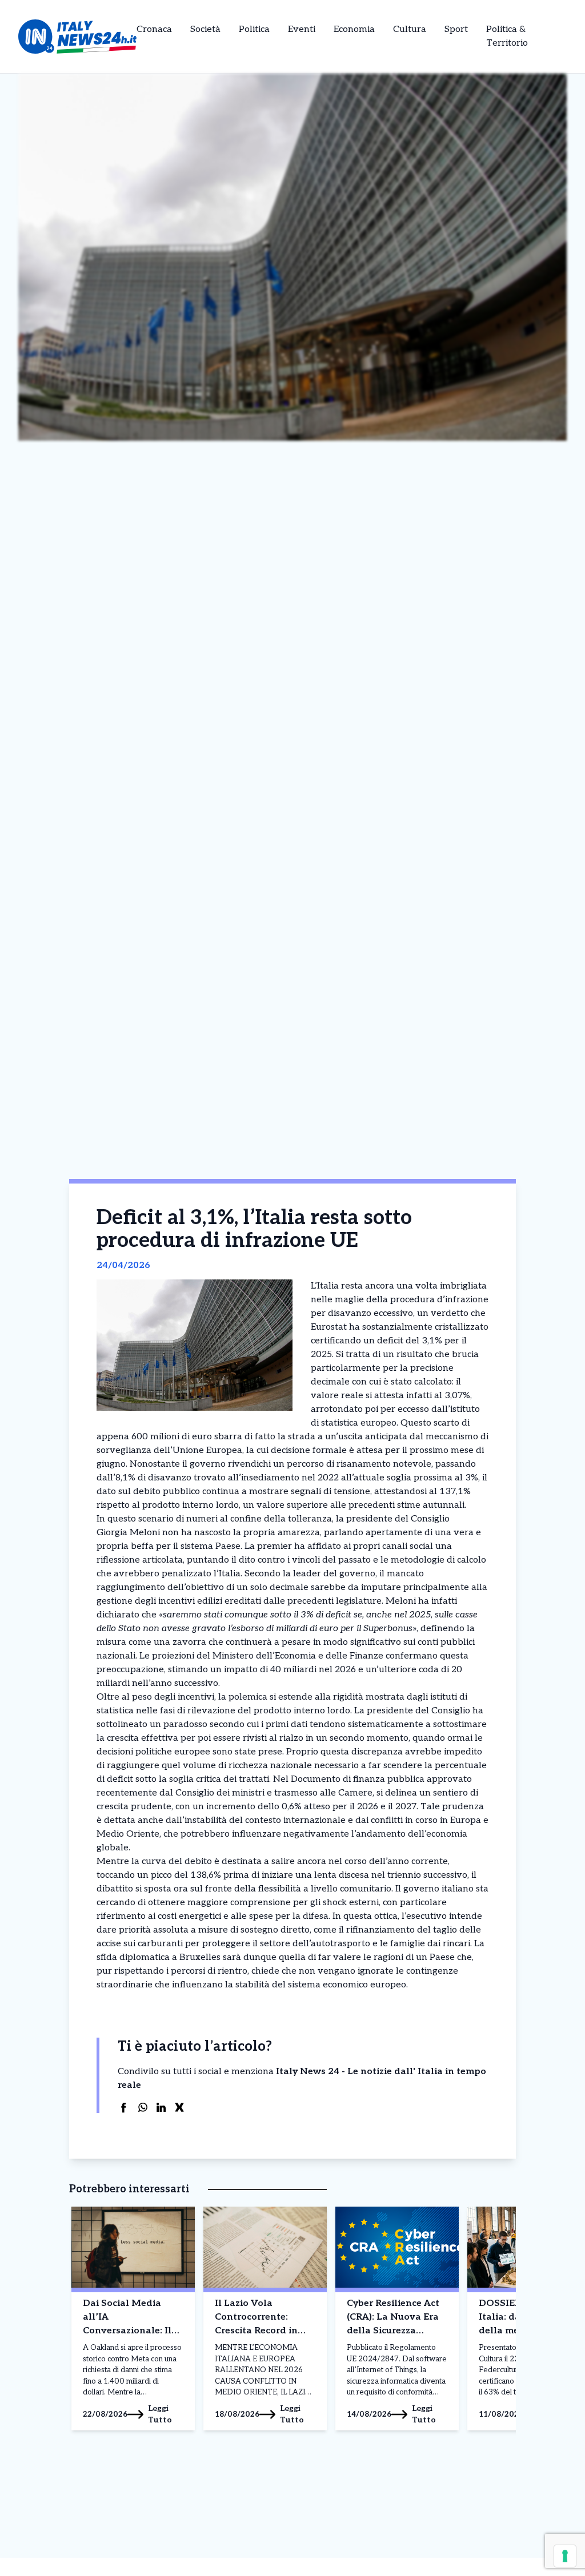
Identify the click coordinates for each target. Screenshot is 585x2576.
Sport (456, 29)
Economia (354, 29)
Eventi (302, 29)
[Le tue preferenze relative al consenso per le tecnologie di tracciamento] (565, 2556)
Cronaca (154, 29)
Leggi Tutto (160, 2414)
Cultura (410, 29)
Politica (254, 29)
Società (205, 29)
